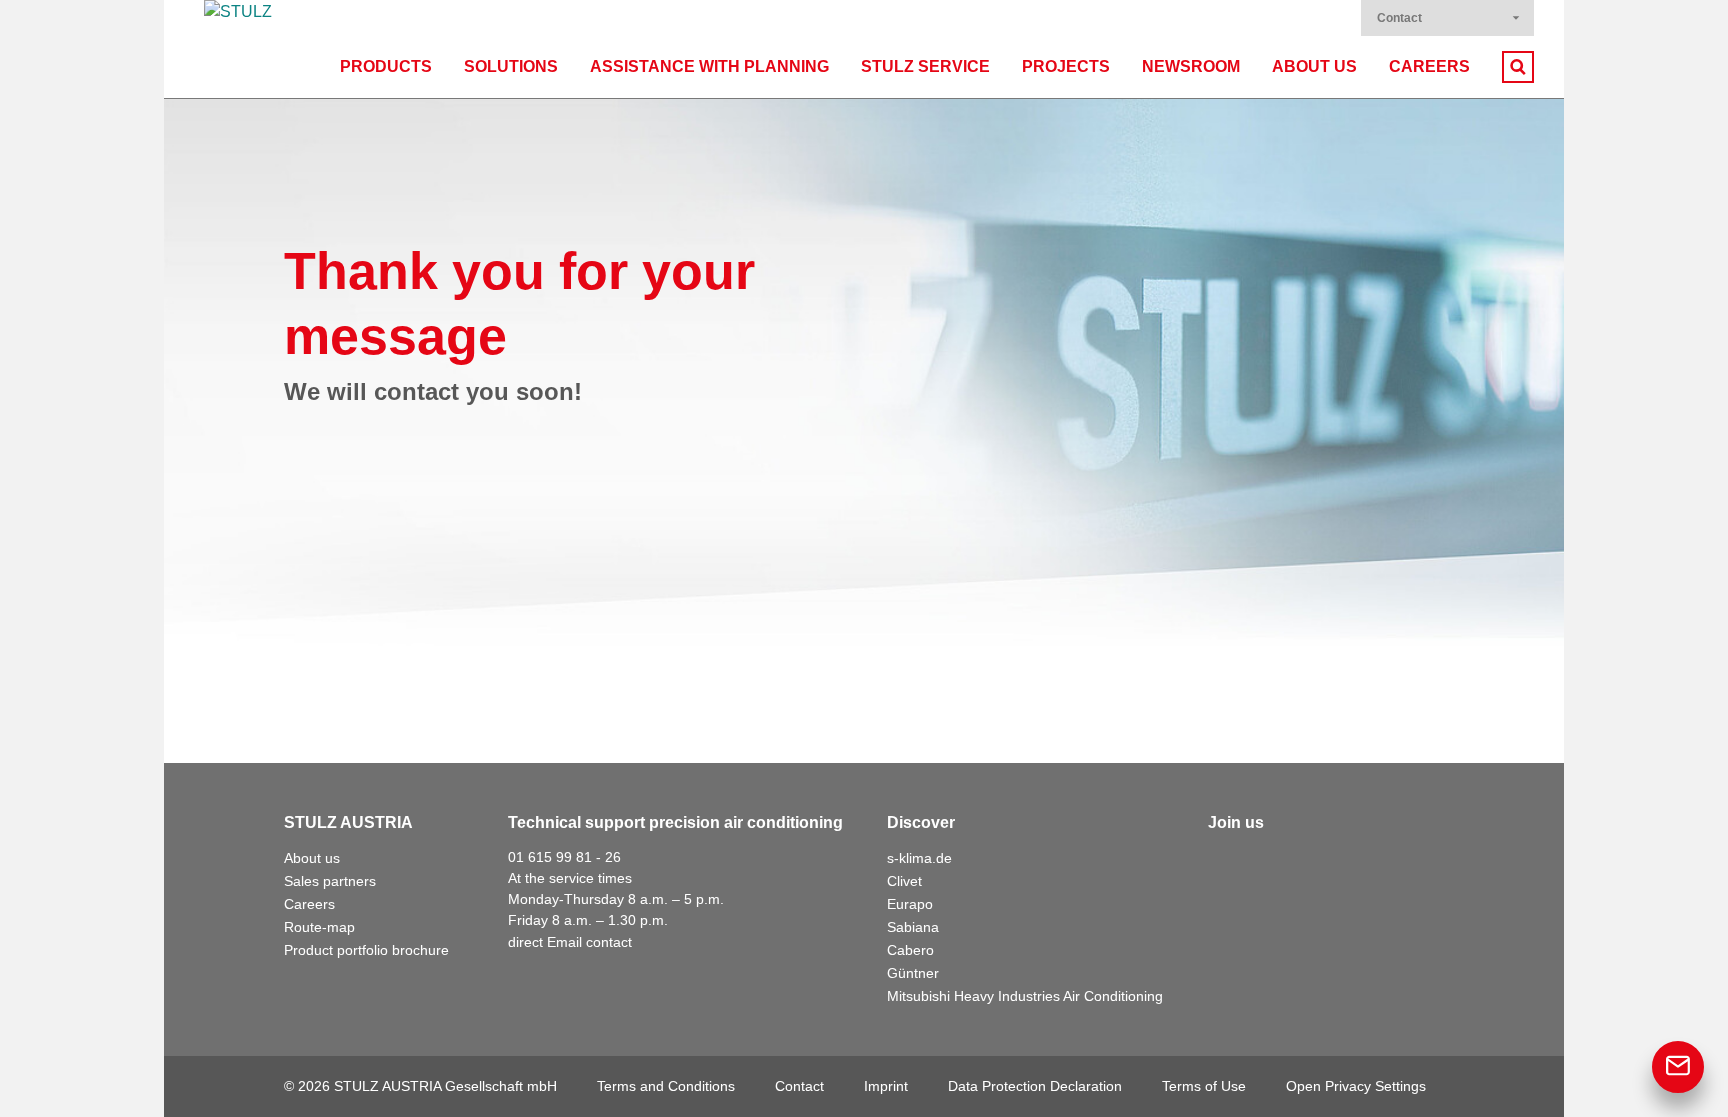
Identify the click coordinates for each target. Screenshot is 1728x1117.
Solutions (511, 66)
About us (1314, 66)
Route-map (319, 927)
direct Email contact (570, 942)
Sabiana (913, 927)
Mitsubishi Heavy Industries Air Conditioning (1025, 996)
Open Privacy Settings (1356, 1086)
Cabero (910, 950)
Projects (1066, 66)
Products (386, 66)
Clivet (904, 881)
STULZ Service (925, 66)
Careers (1429, 66)
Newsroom (1191, 66)
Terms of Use (1204, 1086)
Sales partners (330, 881)
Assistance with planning (709, 66)
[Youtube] (1356, 863)
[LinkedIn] (1268, 863)
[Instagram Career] (1400, 863)
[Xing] (1312, 863)
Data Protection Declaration (1035, 1086)
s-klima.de (919, 858)
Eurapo (910, 904)
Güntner (913, 973)
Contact (1399, 18)
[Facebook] (1224, 863)
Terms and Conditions (666, 1086)
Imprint (886, 1086)
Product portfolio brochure (366, 950)
